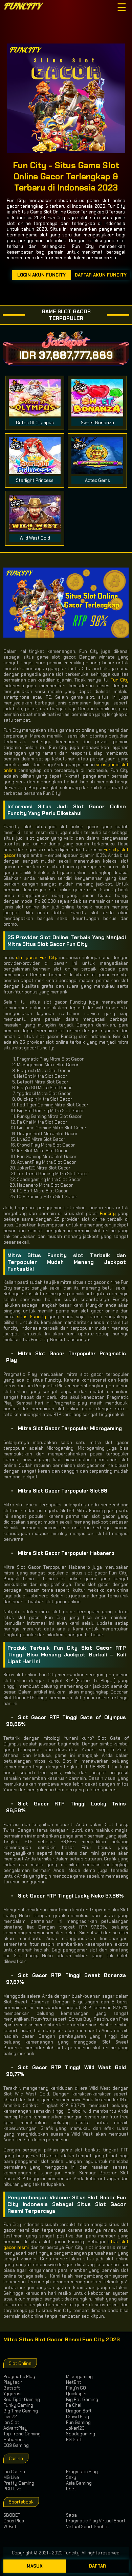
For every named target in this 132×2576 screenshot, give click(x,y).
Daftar (97, 2566)
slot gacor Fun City (37, 958)
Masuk (35, 2566)
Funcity (108, 1213)
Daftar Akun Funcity (101, 275)
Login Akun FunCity (41, 275)
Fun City (120, 680)
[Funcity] (28, 7)
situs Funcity (31, 1317)
